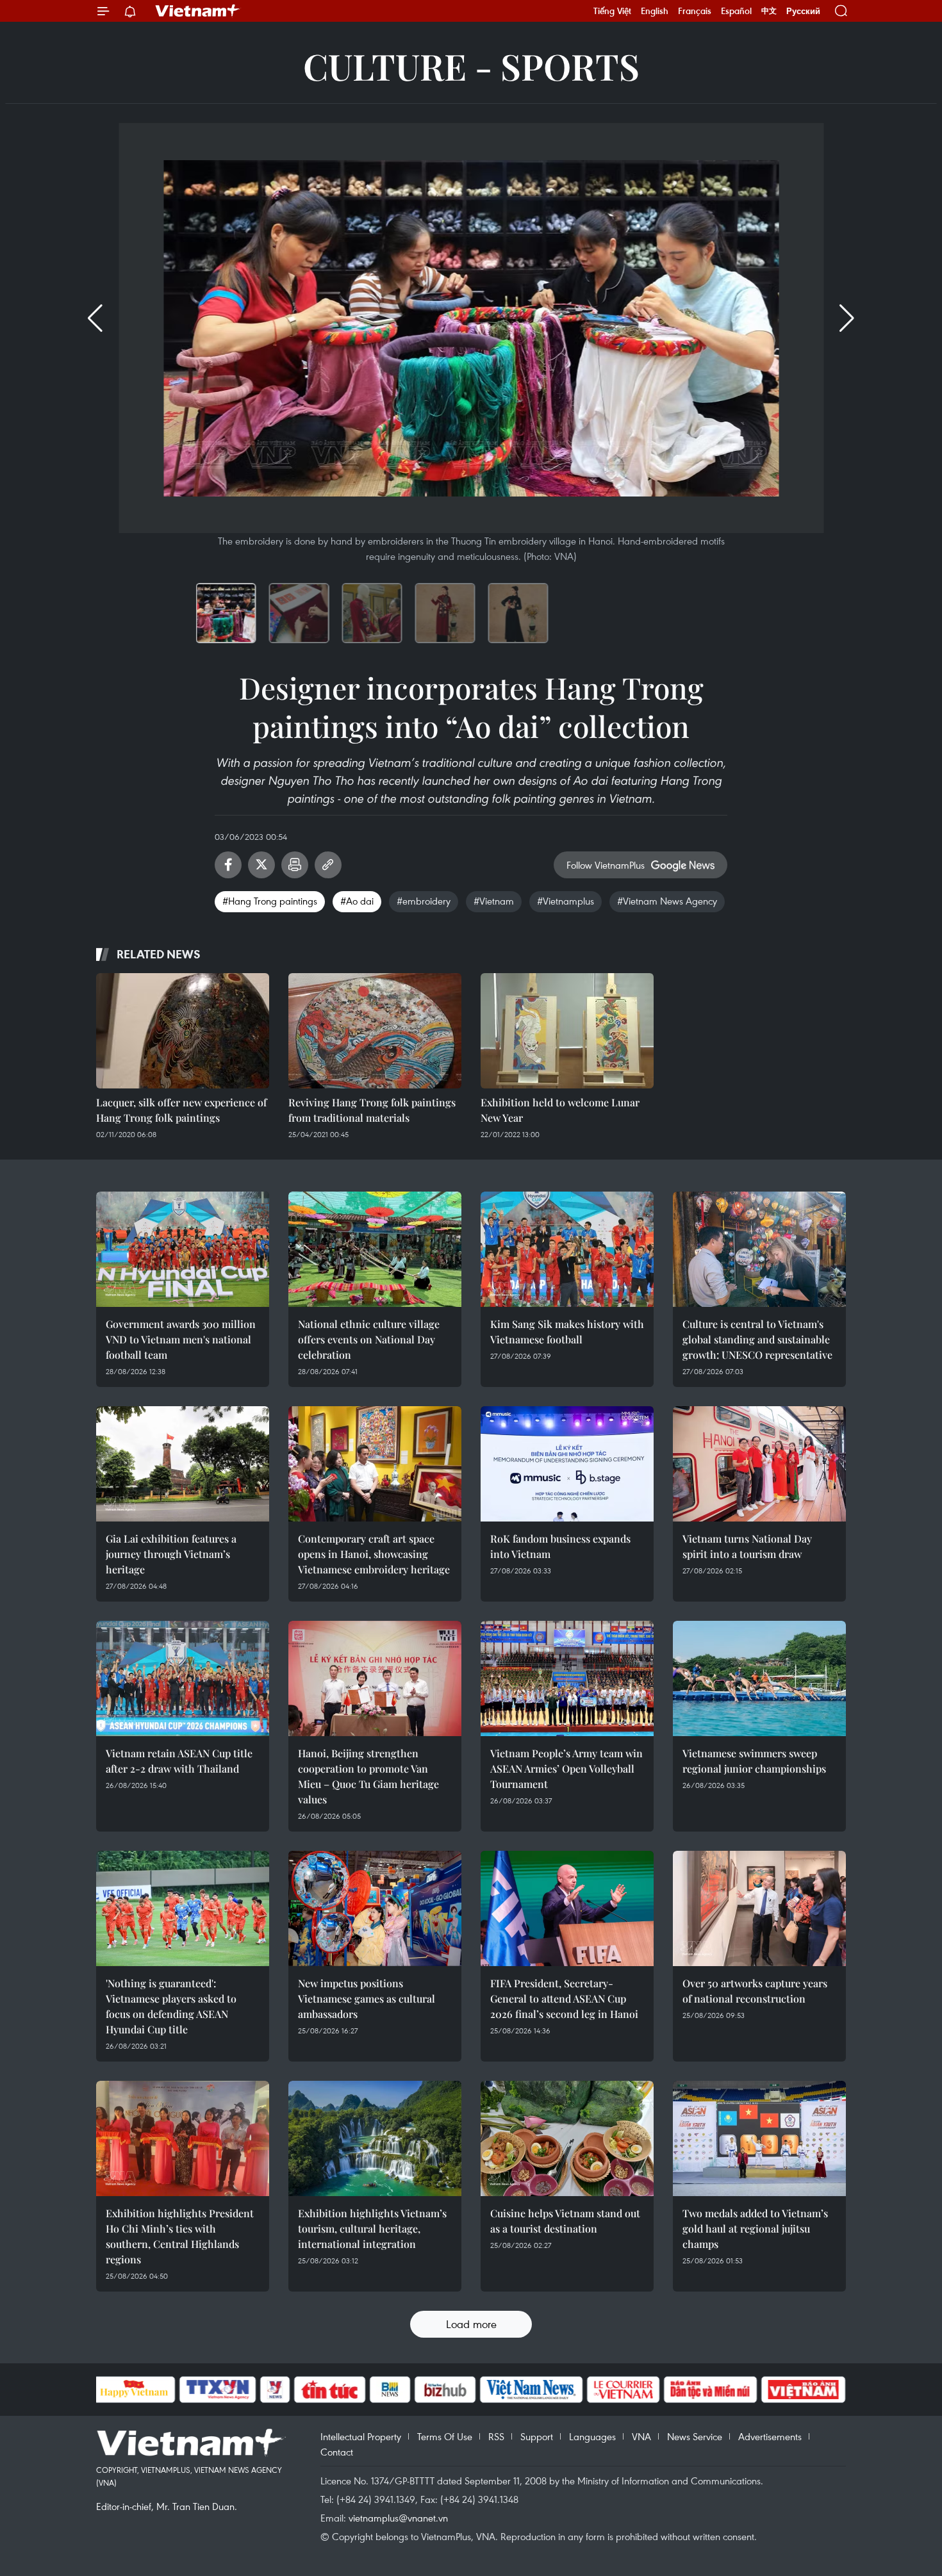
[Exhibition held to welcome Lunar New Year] (567, 1031)
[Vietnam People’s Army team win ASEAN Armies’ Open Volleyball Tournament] (567, 1678)
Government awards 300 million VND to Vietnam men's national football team (181, 1339)
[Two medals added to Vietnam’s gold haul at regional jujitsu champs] (759, 2138)
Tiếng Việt (612, 11)
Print (295, 865)
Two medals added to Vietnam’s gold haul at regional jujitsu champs (755, 2228)
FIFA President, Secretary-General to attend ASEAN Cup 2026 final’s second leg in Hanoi (564, 1998)
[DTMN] (711, 2390)
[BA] (804, 2390)
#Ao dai (357, 901)
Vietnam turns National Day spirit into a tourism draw (747, 1546)
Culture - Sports (471, 66)
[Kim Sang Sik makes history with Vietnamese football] (567, 1249)
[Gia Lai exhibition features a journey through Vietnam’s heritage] (183, 1464)
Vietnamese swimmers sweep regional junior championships (754, 1761)
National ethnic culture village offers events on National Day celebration (369, 1339)
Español (736, 11)
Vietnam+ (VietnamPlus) (198, 11)
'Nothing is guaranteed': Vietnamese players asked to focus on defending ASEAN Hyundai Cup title (171, 2006)
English (655, 11)
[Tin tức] (329, 2390)
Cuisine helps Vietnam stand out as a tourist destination (565, 2221)
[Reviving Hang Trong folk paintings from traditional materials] (375, 1031)
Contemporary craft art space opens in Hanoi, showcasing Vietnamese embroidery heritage (374, 1554)
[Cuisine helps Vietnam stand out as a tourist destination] (567, 2138)
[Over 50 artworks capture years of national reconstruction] (759, 1908)
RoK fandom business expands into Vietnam (560, 1546)
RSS (496, 2436)
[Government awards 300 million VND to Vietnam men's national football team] (183, 1249)
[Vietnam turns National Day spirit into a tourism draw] (759, 1464)
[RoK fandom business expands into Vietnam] (567, 1464)
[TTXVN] (217, 2390)
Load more (471, 2324)
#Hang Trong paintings (270, 901)
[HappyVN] (135, 2390)
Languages (592, 2436)
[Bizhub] (445, 2390)
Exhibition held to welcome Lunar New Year (560, 1110)
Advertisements (770, 2436)
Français (695, 11)
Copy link (328, 865)
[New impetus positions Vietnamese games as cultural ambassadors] (375, 1908)
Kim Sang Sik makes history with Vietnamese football (567, 1332)
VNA (641, 2436)
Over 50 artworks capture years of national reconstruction (755, 1991)
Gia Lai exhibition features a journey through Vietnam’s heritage (171, 1554)
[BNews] (390, 2390)
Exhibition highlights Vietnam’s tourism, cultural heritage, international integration (372, 2228)
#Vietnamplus (566, 901)
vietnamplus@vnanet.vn (398, 2518)
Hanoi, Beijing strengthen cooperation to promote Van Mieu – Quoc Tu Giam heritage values (368, 1776)
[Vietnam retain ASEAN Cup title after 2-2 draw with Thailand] (183, 1678)
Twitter (261, 865)
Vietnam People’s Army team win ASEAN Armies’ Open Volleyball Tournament (566, 1768)
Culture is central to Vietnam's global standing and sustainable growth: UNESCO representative (757, 1339)
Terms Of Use (445, 2436)
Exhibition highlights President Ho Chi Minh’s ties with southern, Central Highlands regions (180, 2236)
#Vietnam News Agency (667, 901)
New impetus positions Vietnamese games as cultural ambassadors (367, 1998)
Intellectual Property (361, 2436)
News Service (695, 2436)
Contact (337, 2452)
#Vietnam (494, 901)
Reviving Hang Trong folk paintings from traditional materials (372, 1110)
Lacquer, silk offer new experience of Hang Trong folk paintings (181, 1110)
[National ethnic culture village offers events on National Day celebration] (375, 1249)
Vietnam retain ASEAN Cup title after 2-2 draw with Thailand (179, 1761)
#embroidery (424, 901)
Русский (803, 11)
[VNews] (275, 2390)
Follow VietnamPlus (606, 865)
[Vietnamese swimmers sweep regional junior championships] (759, 1678)
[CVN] (624, 2390)
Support (537, 2436)
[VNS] (532, 2390)
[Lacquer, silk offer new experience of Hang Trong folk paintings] (183, 1031)
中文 (769, 11)
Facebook (228, 865)
